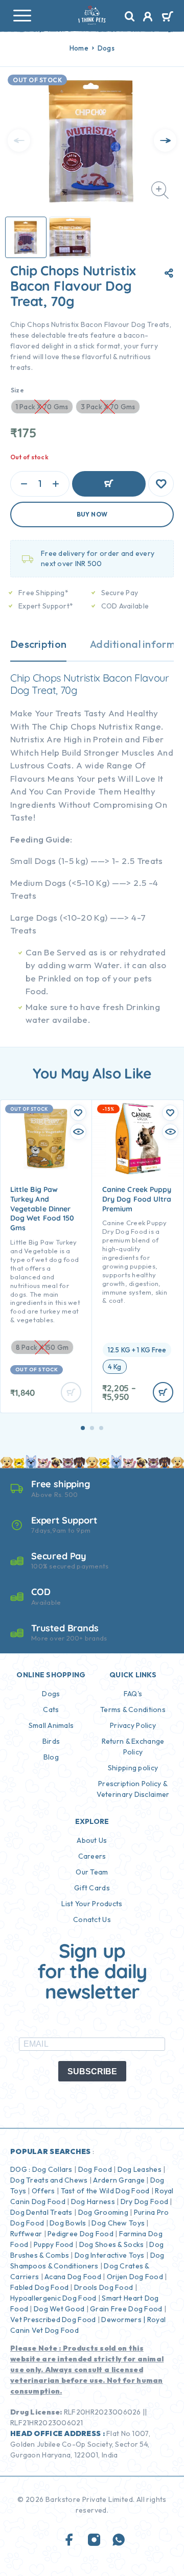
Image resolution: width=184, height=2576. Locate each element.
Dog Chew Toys (118, 2223)
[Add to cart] (163, 1392)
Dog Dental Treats (41, 2212)
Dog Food (95, 2169)
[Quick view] (78, 1132)
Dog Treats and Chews (49, 2180)
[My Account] (148, 18)
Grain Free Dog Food (126, 2309)
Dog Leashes (140, 2169)
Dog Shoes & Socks (112, 2244)
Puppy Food (54, 2244)
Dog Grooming (103, 2212)
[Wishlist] (161, 484)
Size (17, 390)
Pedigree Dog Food (80, 2234)
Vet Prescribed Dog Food (53, 2320)
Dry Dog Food (144, 2202)
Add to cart (109, 484)
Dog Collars (52, 2169)
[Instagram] (94, 2540)
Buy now (92, 514)
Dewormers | (123, 2320)
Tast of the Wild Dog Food (105, 2191)
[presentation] (19, 140)
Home (79, 48)
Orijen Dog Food (135, 2277)
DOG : (20, 2169)
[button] (83, 1428)
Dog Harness (93, 2202)
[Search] (130, 17)
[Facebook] (70, 2540)
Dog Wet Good (59, 2309)
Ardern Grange (119, 2180)
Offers (43, 2191)
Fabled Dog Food (39, 2287)
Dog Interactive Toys (110, 2255)
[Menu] (22, 15)
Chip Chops (36, 678)
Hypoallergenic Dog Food (53, 2298)
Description (38, 644)
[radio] (137, 1350)
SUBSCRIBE (92, 2071)
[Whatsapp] (119, 2540)
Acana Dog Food (73, 2277)
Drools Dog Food (103, 2287)
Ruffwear (26, 2234)
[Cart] (167, 17)
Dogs (106, 48)
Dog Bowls (68, 2223)
